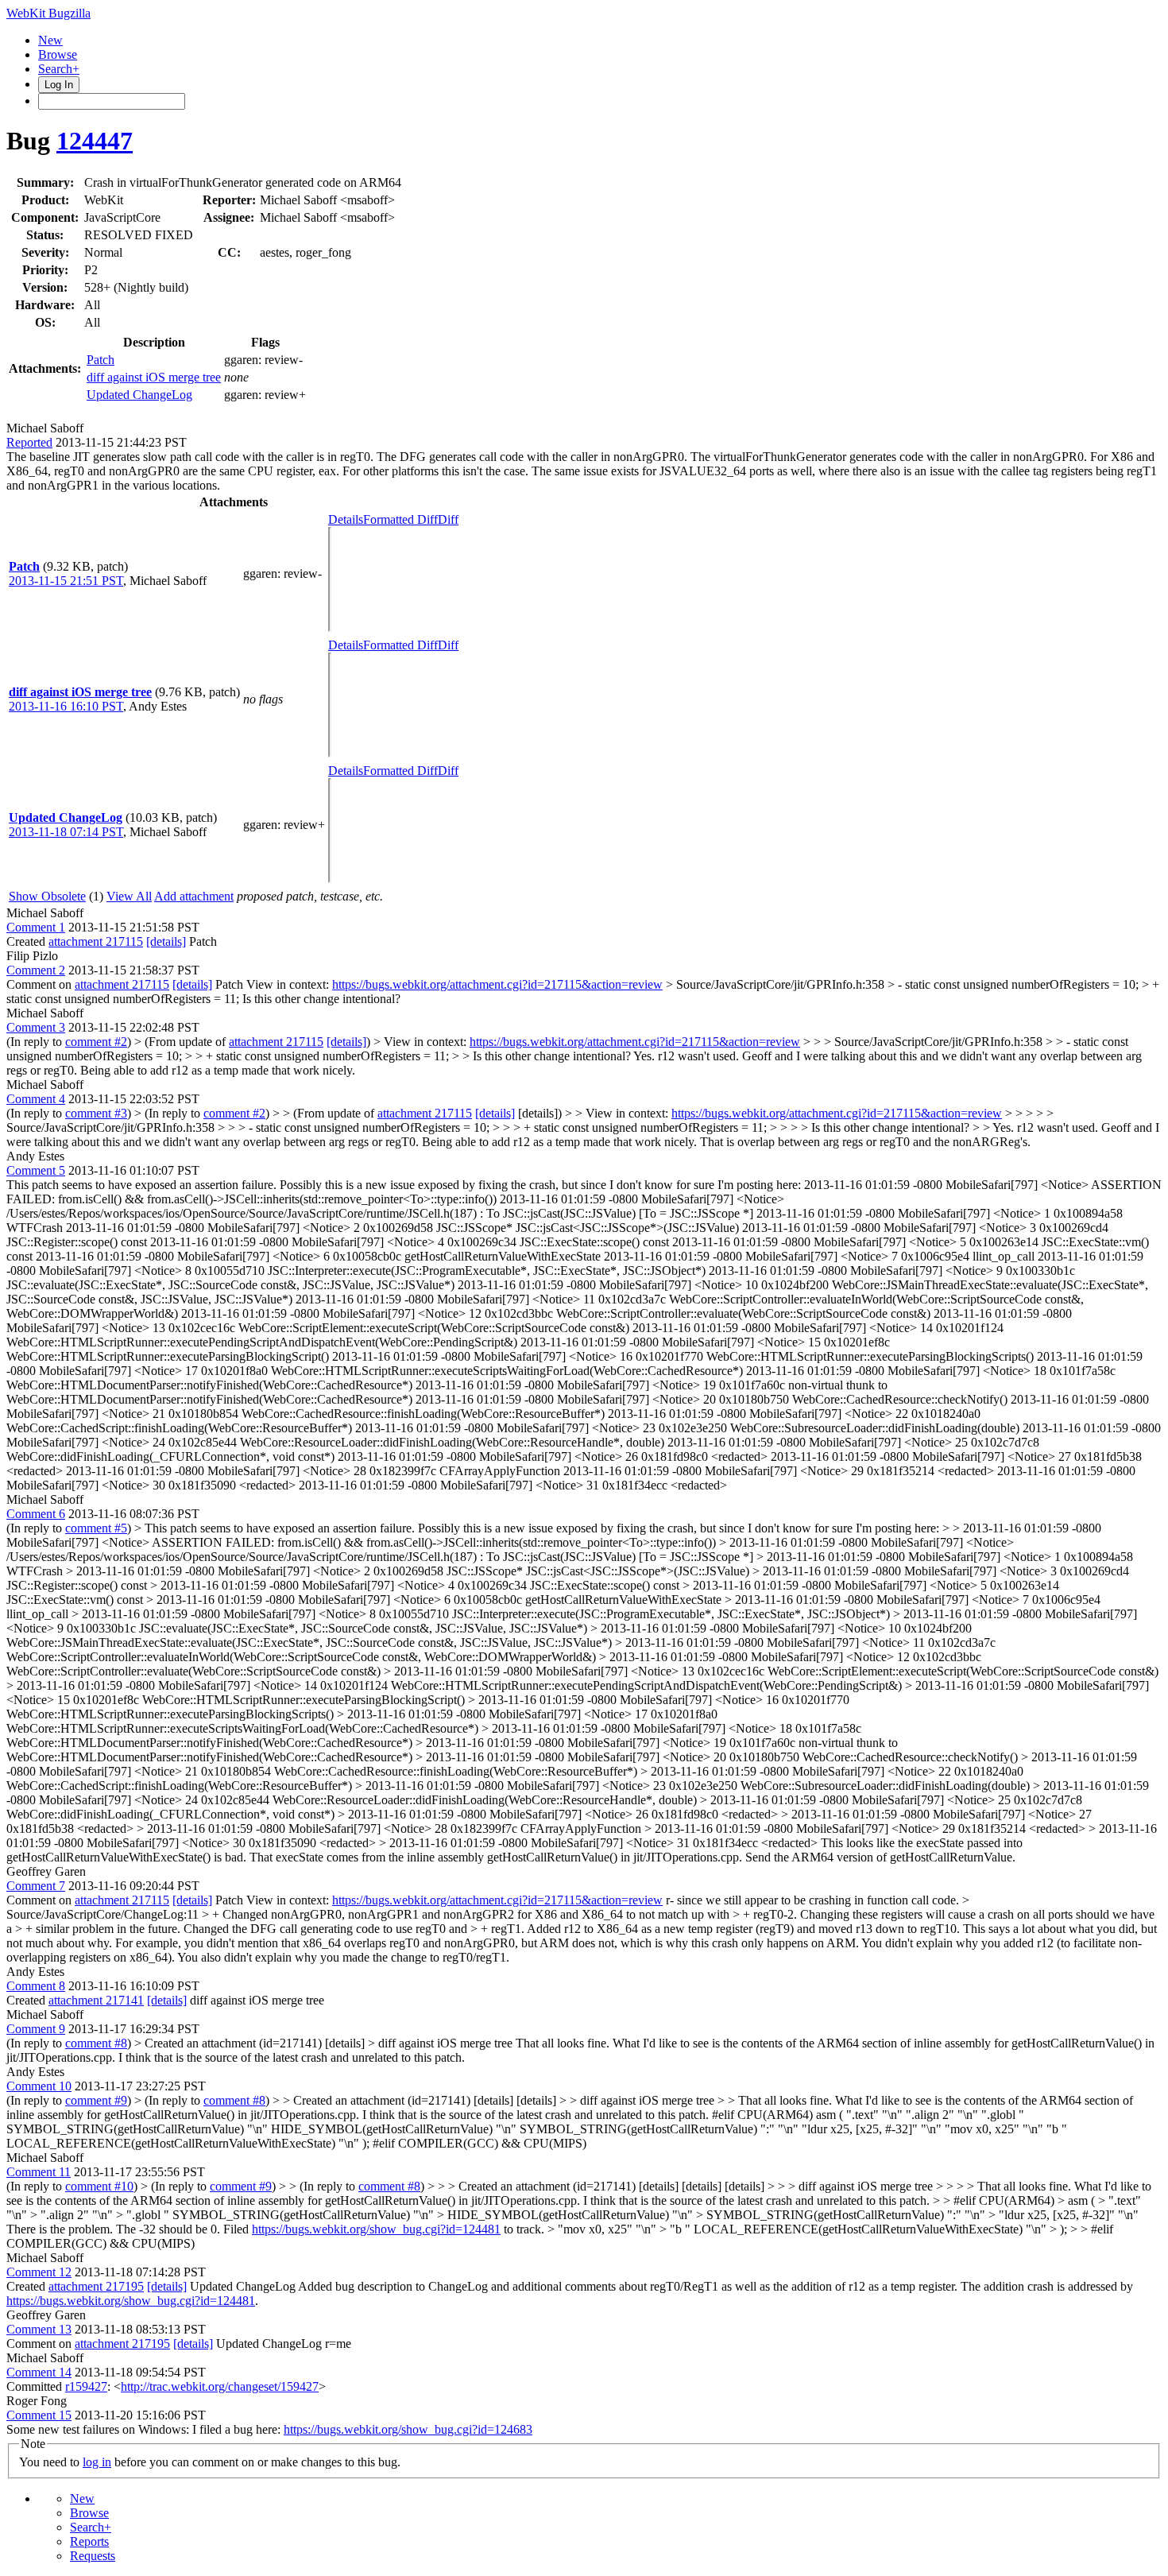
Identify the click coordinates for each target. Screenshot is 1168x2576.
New (50, 40)
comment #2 (96, 1042)
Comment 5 (36, 1170)
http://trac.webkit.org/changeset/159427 (220, 2386)
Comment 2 (36, 970)
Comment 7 (36, 1886)
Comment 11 (39, 2172)
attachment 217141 (96, 2000)
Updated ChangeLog (139, 395)
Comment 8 (36, 1986)
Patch (101, 360)
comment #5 (96, 1528)
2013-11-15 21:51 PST (66, 581)
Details (346, 519)
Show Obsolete (47, 896)
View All (129, 896)
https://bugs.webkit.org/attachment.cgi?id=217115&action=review (497, 984)
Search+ (59, 69)
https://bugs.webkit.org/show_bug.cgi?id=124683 (408, 2429)
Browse (58, 54)
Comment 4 (36, 1099)
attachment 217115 (96, 941)
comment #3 (96, 1113)
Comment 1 (36, 927)
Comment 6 (36, 1514)
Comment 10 (39, 2086)
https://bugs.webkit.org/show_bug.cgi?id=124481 (376, 2229)
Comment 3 (36, 1027)
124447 (95, 141)
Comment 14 (39, 2372)
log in (97, 2462)
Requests (93, 2556)
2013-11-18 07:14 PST (66, 832)
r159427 (86, 2386)
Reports (89, 2541)
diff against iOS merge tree (154, 377)
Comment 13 (39, 2329)
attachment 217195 (96, 2286)
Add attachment (194, 896)
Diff (448, 519)
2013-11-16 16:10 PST (66, 706)
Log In (59, 85)
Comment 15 (39, 2415)
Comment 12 (39, 2272)
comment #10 (99, 2186)
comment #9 (96, 2100)
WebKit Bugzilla (48, 13)
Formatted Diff (400, 519)
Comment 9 (36, 2029)
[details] (166, 941)
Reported (29, 442)
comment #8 (96, 2043)
